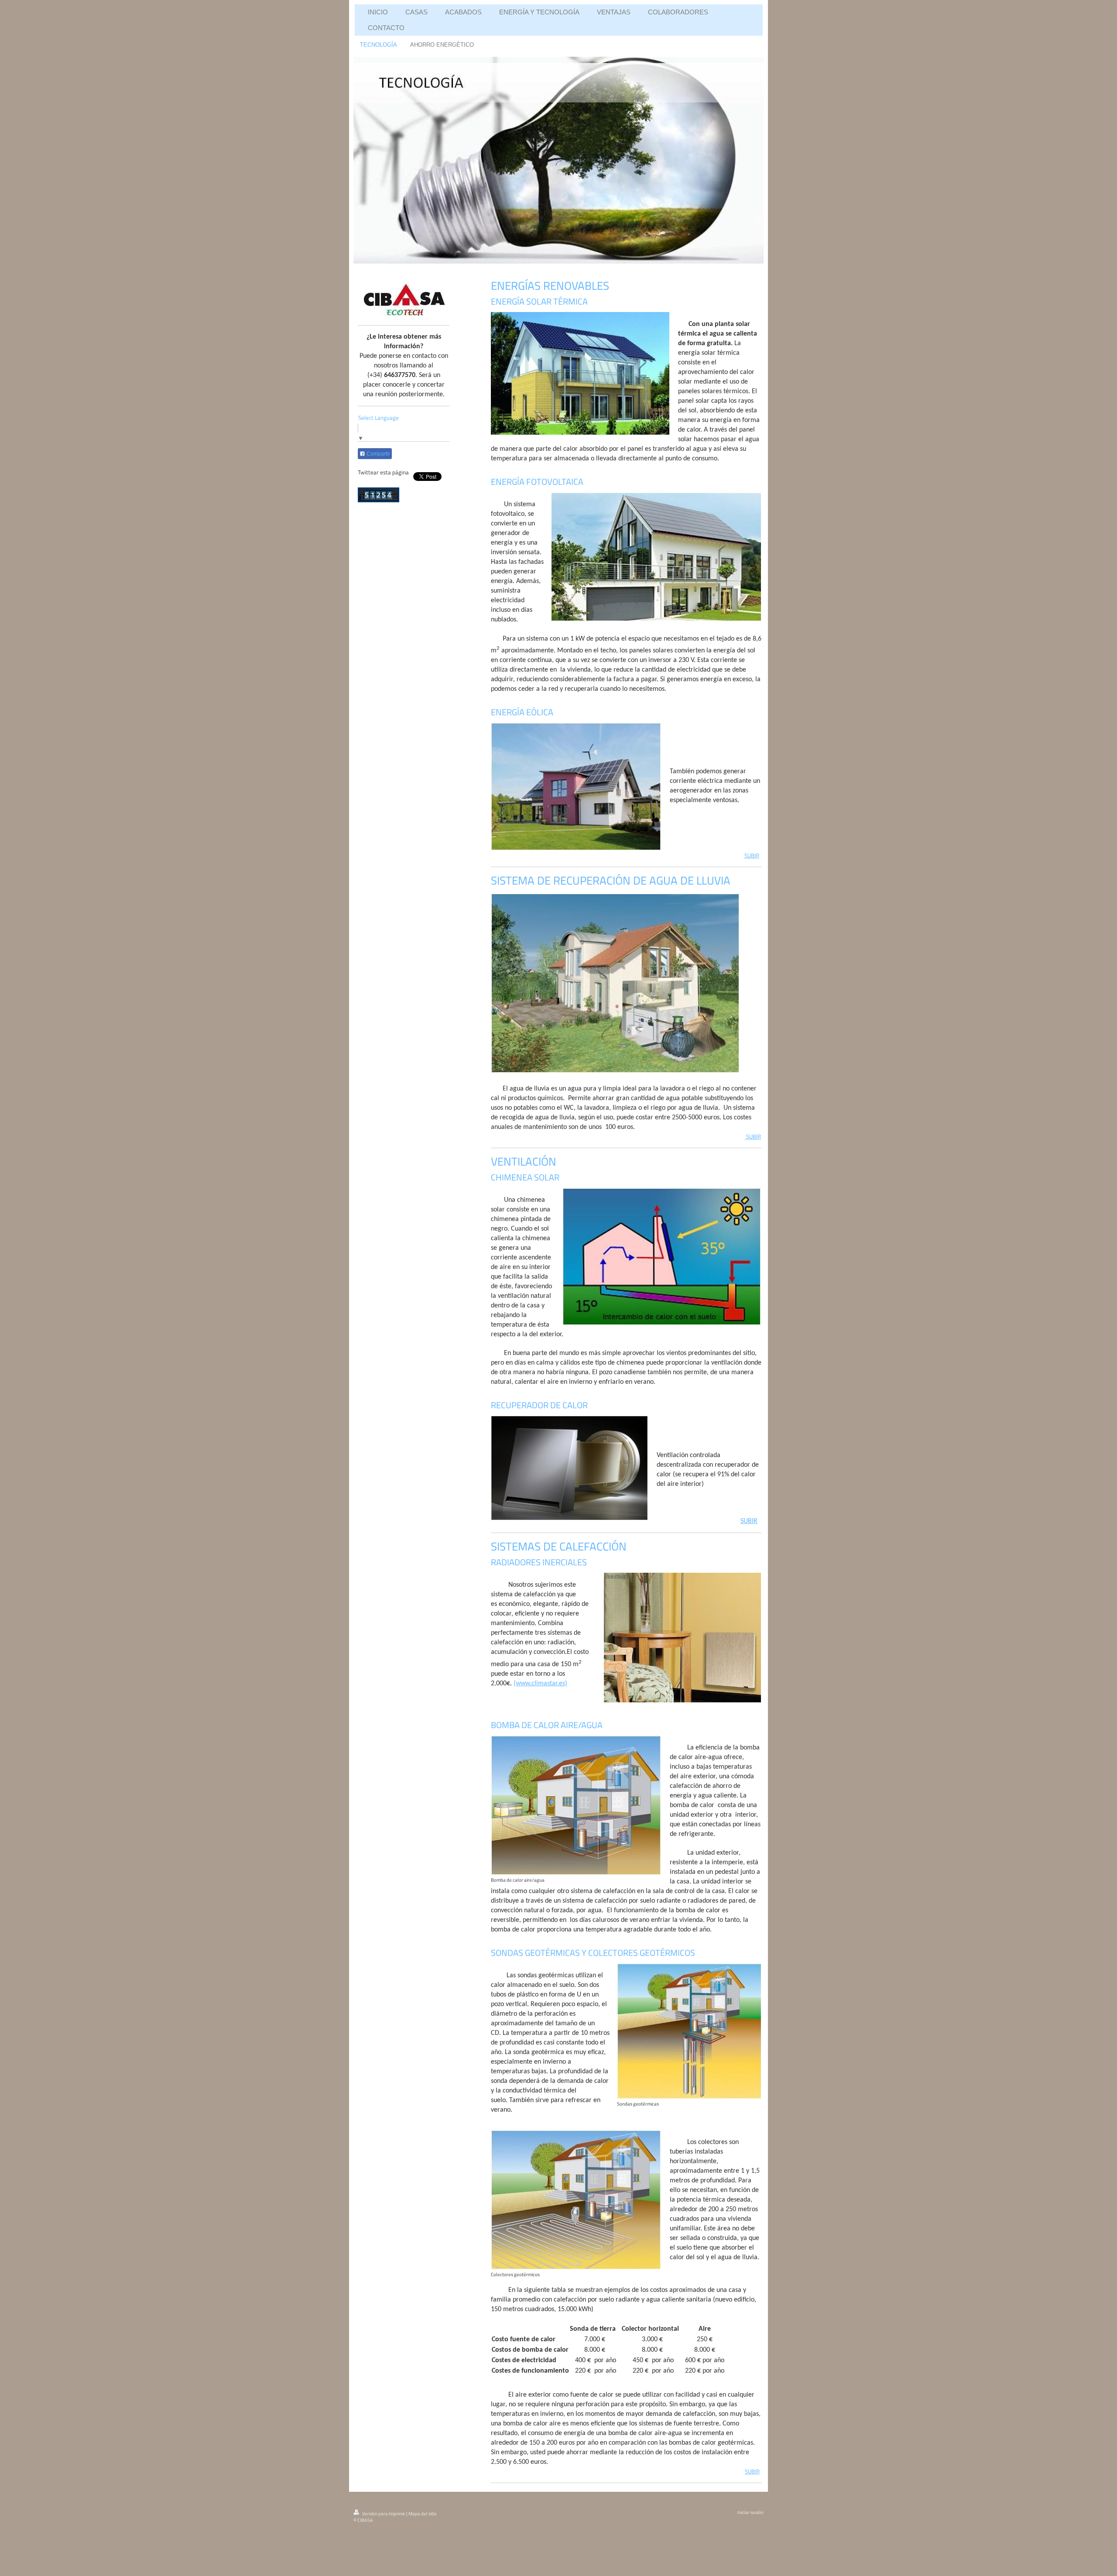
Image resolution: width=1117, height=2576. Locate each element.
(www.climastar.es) (540, 1684)
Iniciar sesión (750, 2512)
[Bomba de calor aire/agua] (576, 1805)
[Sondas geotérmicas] (689, 2031)
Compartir (378, 454)
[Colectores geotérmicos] (576, 2200)
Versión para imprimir (384, 2514)
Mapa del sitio (423, 2514)
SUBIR (752, 855)
